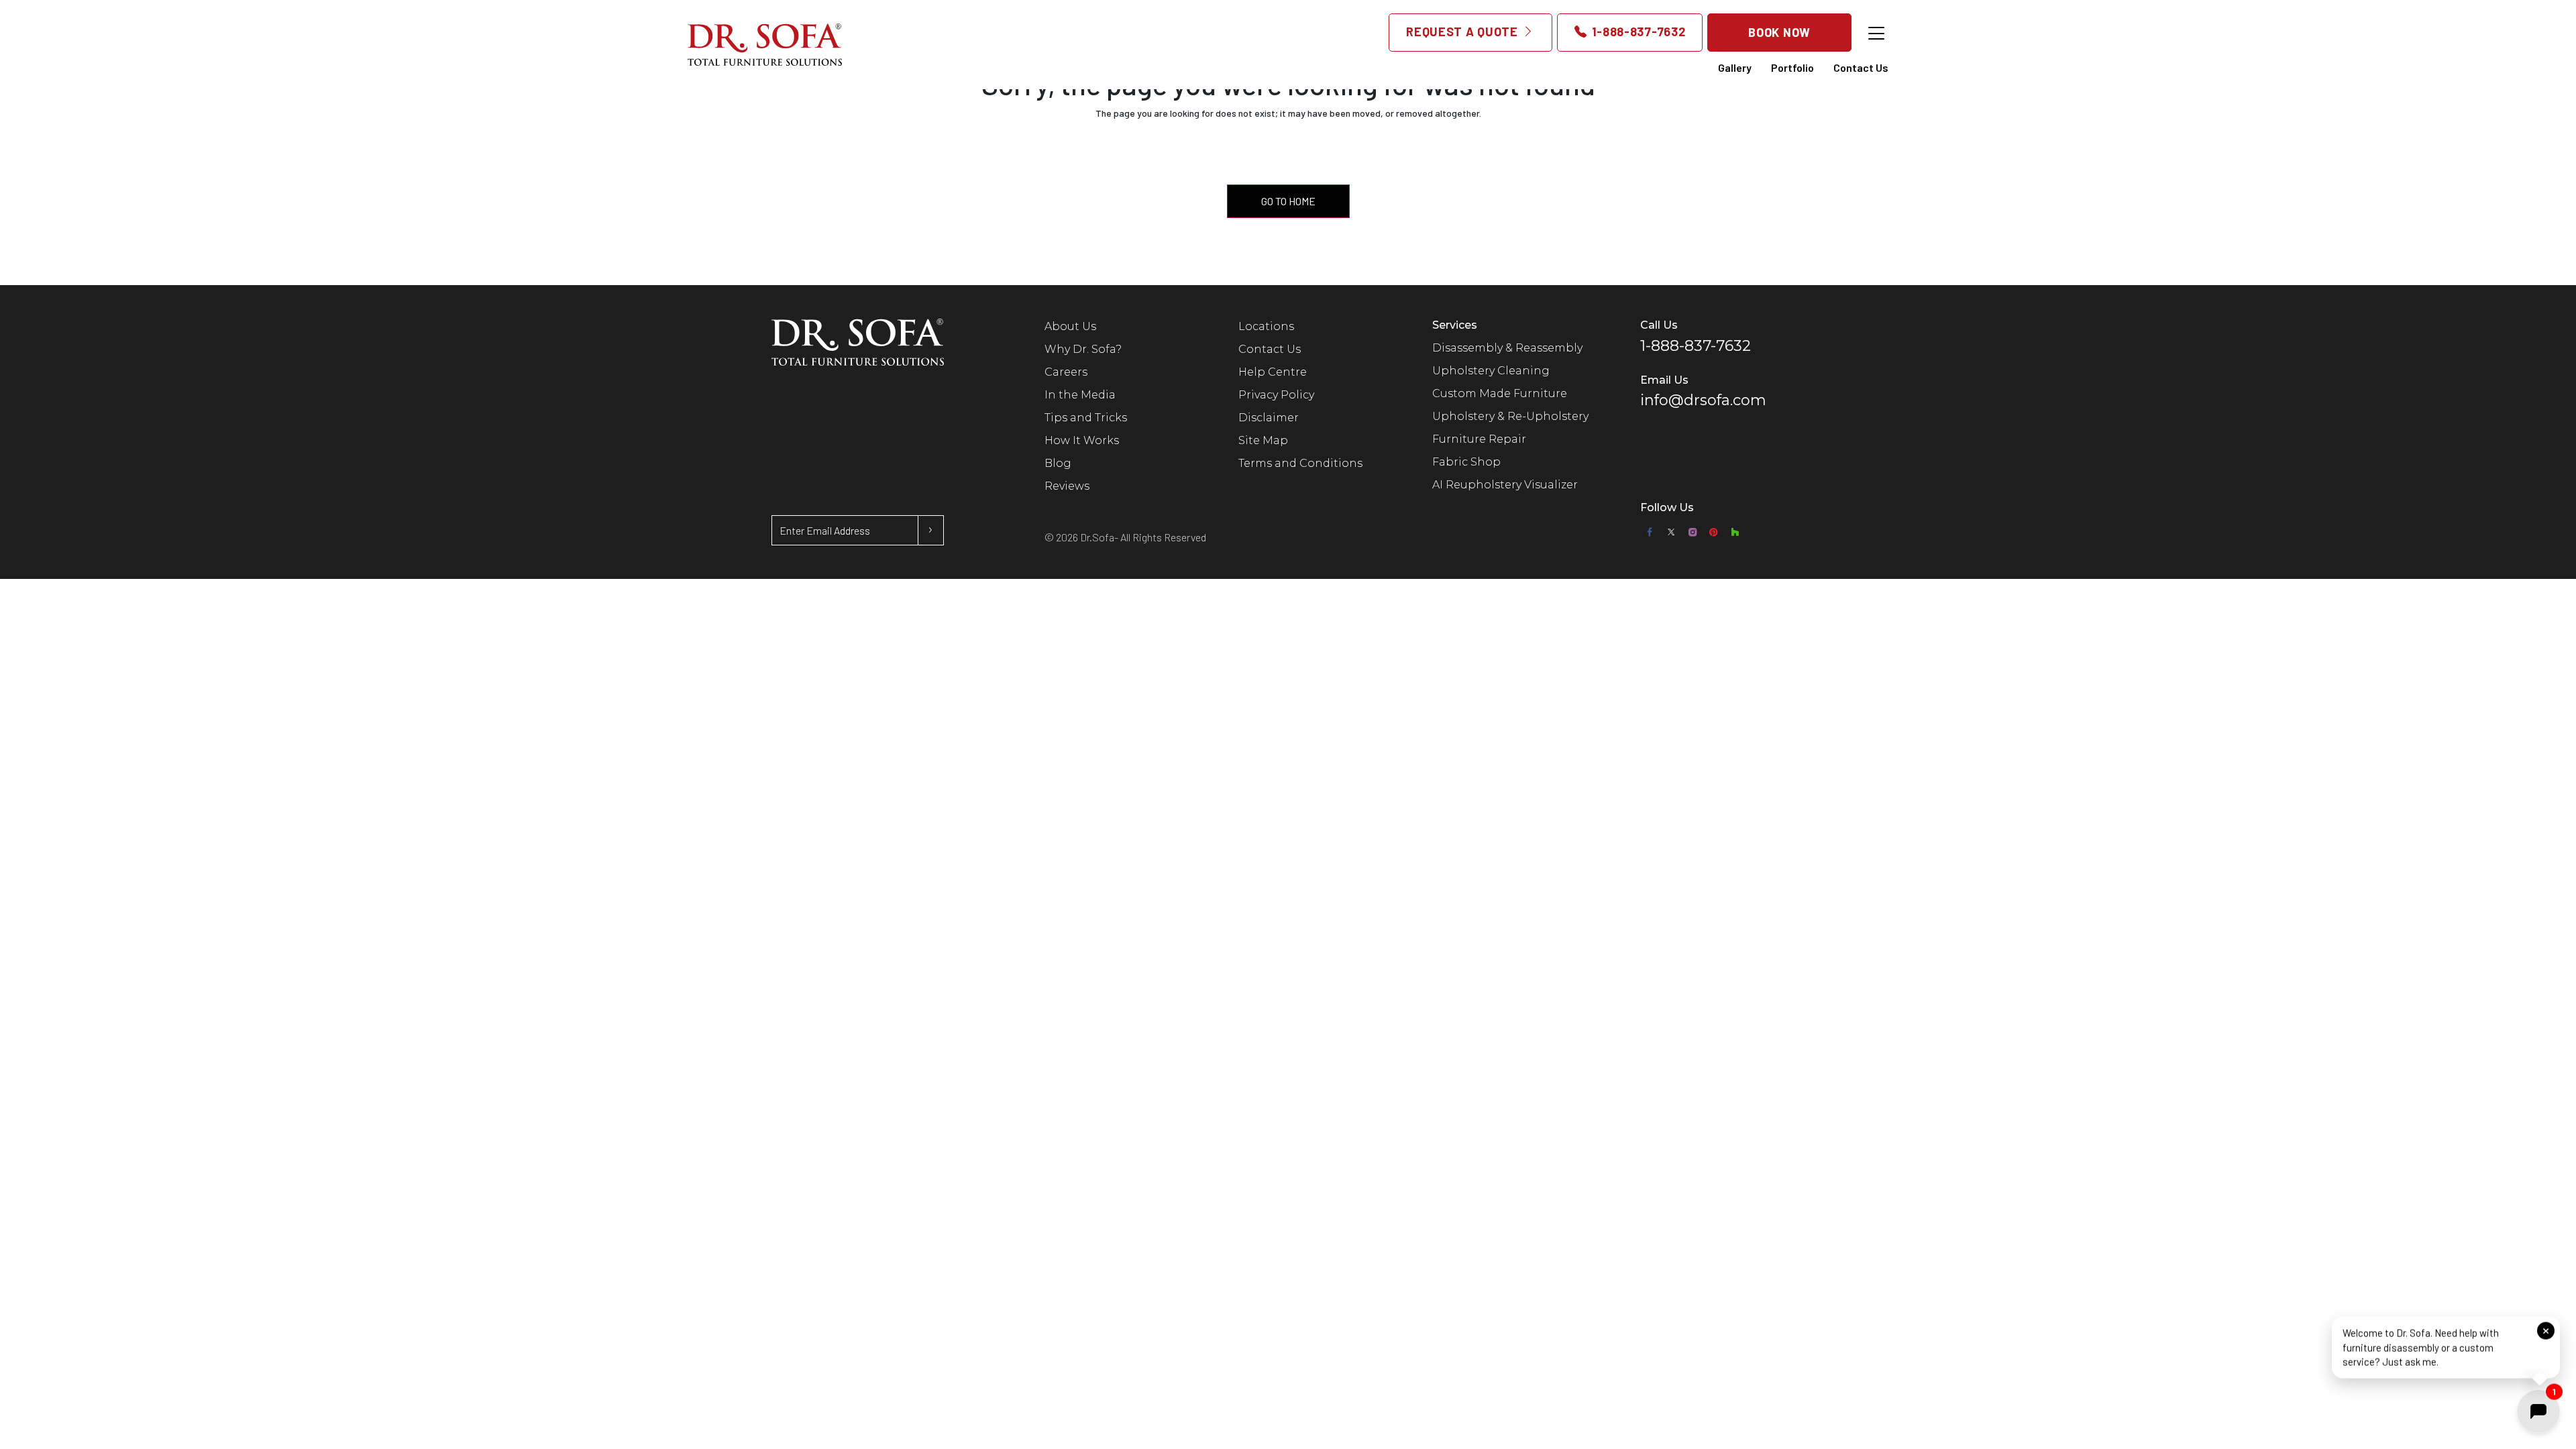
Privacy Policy (1276, 395)
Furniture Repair (1479, 439)
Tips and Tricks (1086, 418)
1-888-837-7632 (1637, 32)
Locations (1266, 326)
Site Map (1263, 440)
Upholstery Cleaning (1491, 371)
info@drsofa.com (1703, 400)
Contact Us (1861, 67)
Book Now (1779, 32)
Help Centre (1273, 372)
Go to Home (1288, 201)
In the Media (1080, 395)
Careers (1066, 372)
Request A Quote (1463, 32)
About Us (1070, 326)
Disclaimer (1269, 418)
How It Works (1082, 440)
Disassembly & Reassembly (1507, 348)
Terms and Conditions (1300, 463)
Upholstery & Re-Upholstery (1510, 416)
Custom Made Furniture (1500, 393)
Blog (1058, 463)
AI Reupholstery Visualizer (1505, 485)
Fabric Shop (1466, 462)
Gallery (1735, 67)
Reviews (1067, 486)
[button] (2446, 1347)
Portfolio (1792, 67)
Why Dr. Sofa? (1083, 349)
